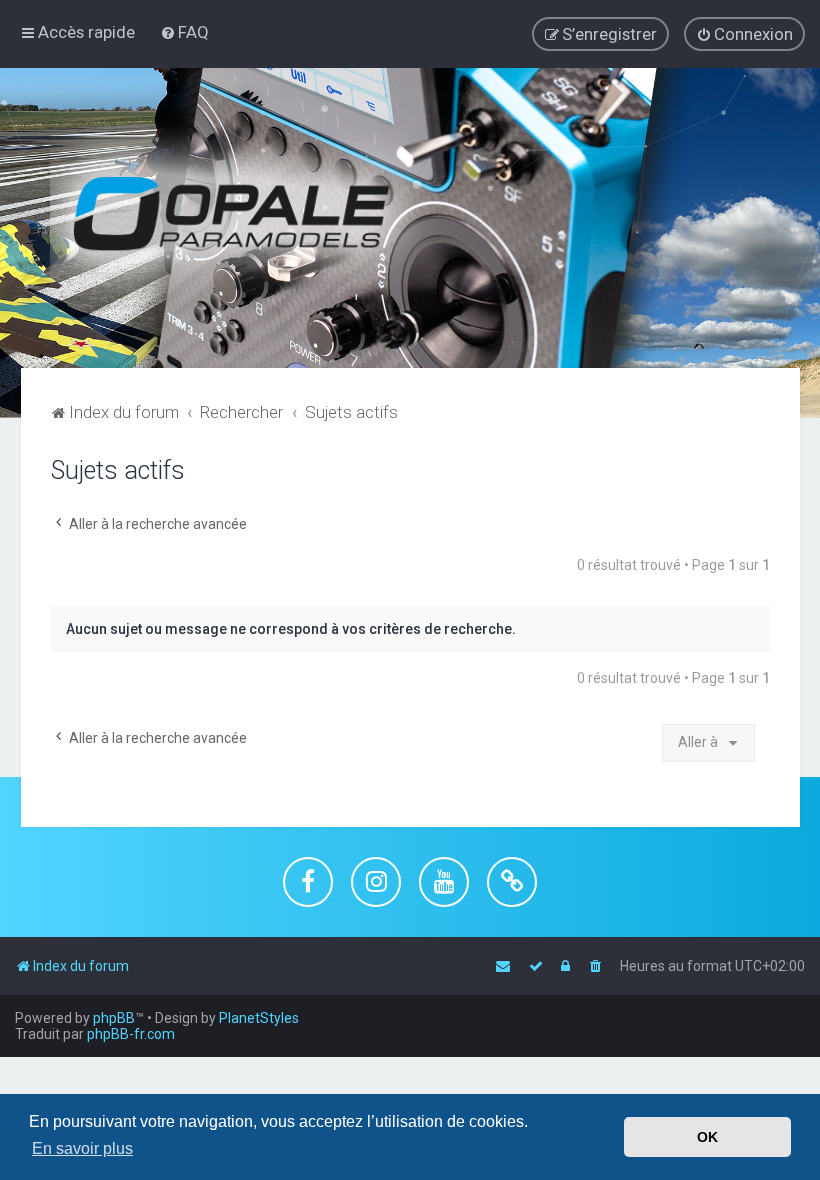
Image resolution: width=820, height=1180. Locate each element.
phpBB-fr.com (131, 1034)
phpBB (114, 1018)
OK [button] (707, 1137)
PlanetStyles (259, 1018)
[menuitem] (184, 32)
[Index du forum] (250, 218)
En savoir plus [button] (82, 1148)
